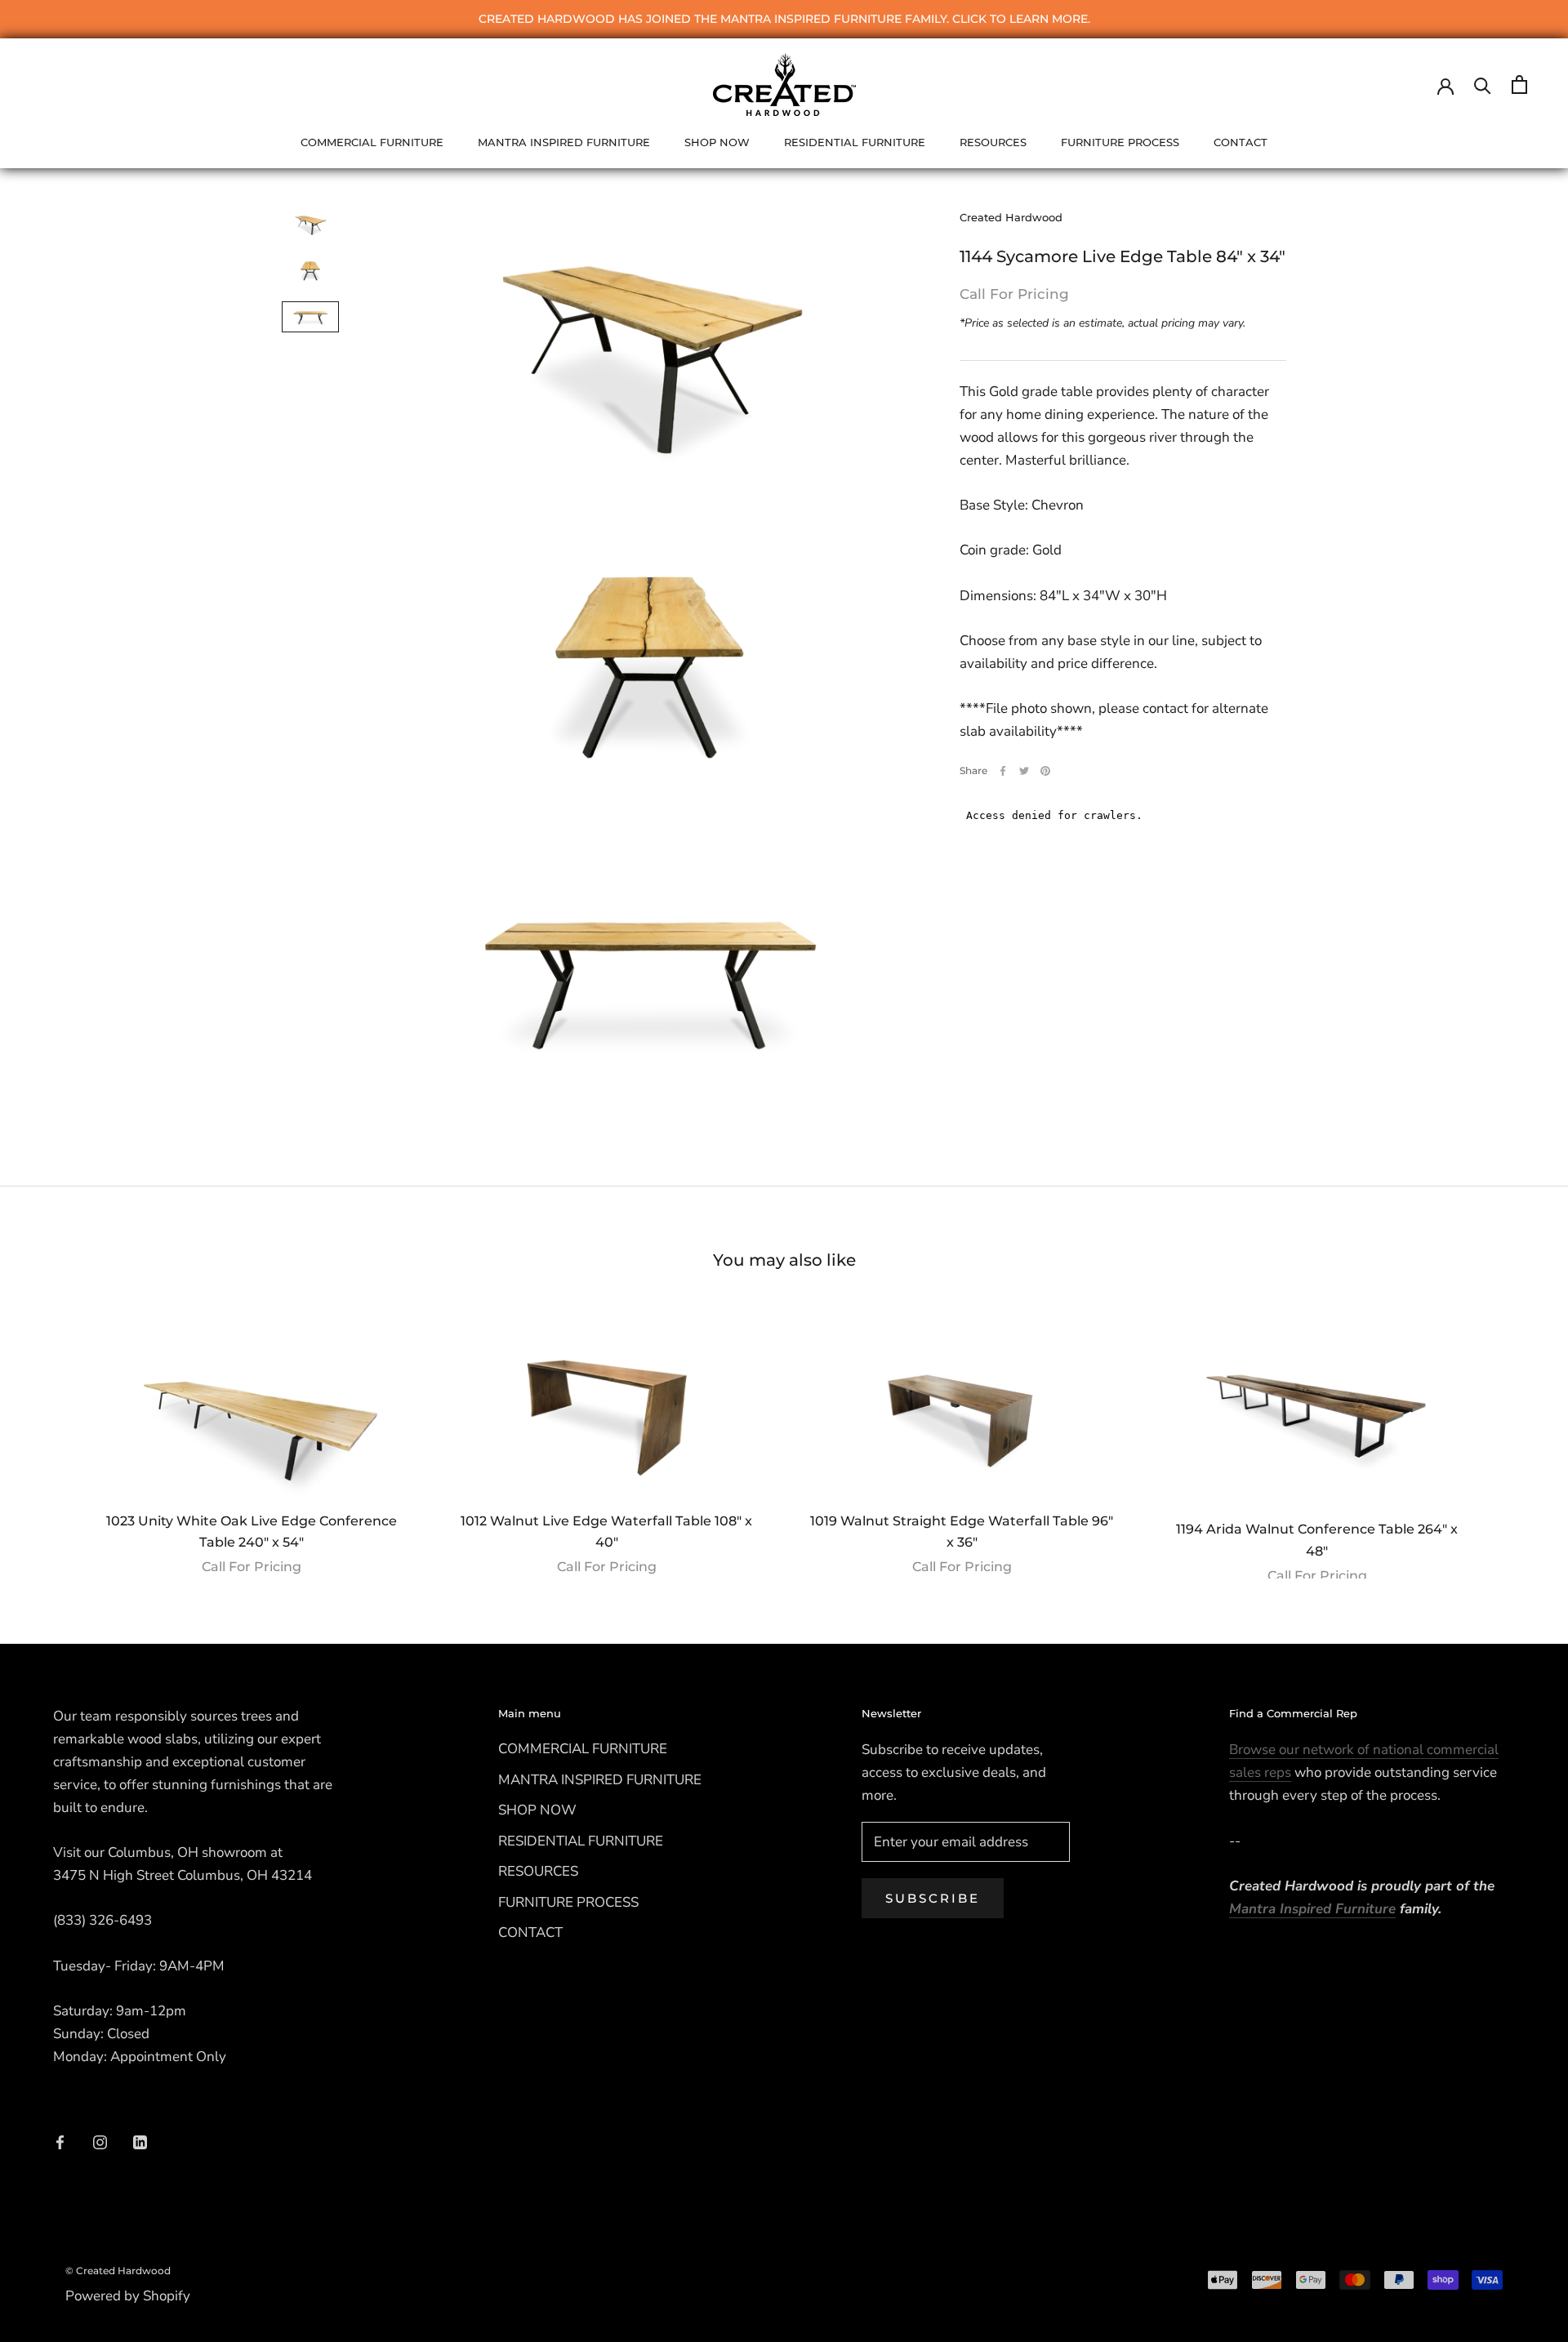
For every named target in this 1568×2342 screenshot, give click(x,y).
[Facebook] (1003, 771)
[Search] (1483, 85)
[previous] (51, 1436)
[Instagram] (100, 2141)
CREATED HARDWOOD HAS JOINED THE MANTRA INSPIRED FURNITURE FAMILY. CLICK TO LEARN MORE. (784, 19)
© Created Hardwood (118, 2271)
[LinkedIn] (140, 2141)
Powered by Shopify (128, 2296)
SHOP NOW (717, 142)
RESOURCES (993, 142)
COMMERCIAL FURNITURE (372, 142)
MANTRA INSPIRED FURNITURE (564, 142)
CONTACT (1241, 142)
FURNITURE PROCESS (1120, 142)
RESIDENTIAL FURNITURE (855, 142)
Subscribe (933, 1898)
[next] (1517, 1436)
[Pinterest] (1045, 771)
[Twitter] (1024, 771)
